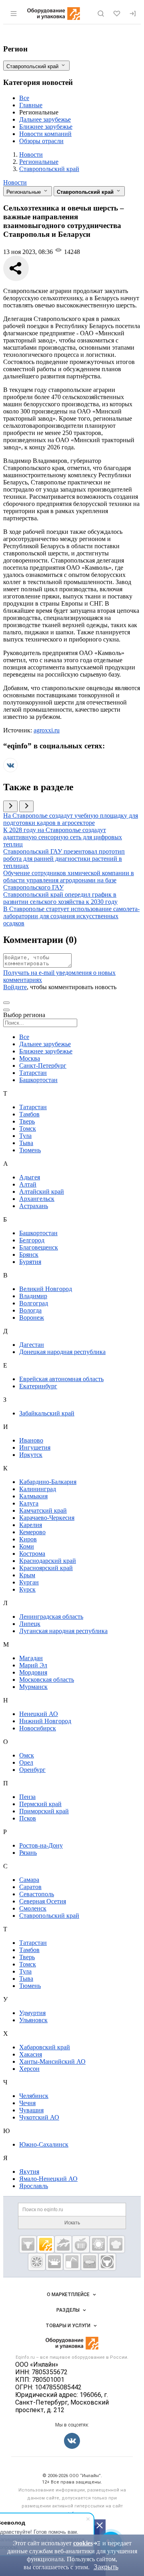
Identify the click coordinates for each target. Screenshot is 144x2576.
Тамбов (29, 1114)
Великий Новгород (46, 1289)
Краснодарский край (48, 1561)
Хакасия (31, 2054)
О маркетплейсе (68, 2295)
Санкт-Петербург (43, 1066)
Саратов (30, 1887)
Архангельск (37, 1199)
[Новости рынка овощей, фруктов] (37, 2262)
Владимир (33, 1296)
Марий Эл (33, 1665)
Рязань (28, 1853)
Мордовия (33, 1672)
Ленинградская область (51, 1617)
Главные (31, 105)
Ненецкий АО (39, 1714)
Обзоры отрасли (41, 141)
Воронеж (32, 1318)
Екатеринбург (38, 1386)
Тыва (26, 1143)
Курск (27, 1589)
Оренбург (32, 1770)
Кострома (32, 1554)
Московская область (47, 1680)
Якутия (29, 2172)
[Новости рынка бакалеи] (90, 2262)
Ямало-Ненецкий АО (48, 2179)
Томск (28, 1129)
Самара (29, 1880)
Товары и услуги (68, 2326)
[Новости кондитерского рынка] (116, 2244)
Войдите (15, 987)
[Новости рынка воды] (72, 2262)
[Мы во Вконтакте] (10, 770)
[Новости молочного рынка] (54, 2262)
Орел (26, 1762)
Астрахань (34, 1206)
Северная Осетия (43, 1901)
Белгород (32, 1240)
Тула (25, 1136)
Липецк (30, 1624)
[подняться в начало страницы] (6, 1003)
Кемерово (32, 1532)
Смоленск (33, 1908)
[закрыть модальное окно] (6, 1010)
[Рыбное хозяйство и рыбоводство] (63, 2244)
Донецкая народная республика (62, 1352)
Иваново (31, 1440)
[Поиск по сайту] (101, 14)
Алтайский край (42, 1192)
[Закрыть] (100, 2525)
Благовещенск (39, 1247)
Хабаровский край (45, 2047)
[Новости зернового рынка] (98, 2244)
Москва (30, 1058)
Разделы (68, 2310)
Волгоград (34, 1303)
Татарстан (33, 1073)
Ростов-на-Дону (41, 1845)
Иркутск (31, 1455)
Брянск (29, 1255)
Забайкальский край (47, 1413)
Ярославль (34, 2186)
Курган (29, 1582)
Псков (28, 1818)
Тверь (27, 1121)
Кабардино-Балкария (48, 1482)
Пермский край (40, 1804)
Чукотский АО (39, 2117)
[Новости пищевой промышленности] (81, 2244)
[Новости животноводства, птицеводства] (28, 2244)
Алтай (28, 1184)
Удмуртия (32, 2013)
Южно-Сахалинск (44, 2144)
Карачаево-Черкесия (47, 1518)
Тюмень (30, 1150)
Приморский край (44, 1811)
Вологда (30, 1310)
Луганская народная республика (63, 1631)
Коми (27, 1546)
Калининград (38, 1489)
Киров (28, 1539)
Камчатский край (43, 1510)
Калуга (29, 1503)
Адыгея (30, 1177)
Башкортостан (38, 1080)
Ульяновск (33, 2020)
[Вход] (133, 14)
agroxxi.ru (47, 730)
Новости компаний (45, 134)
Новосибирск (38, 1728)
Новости (15, 182)
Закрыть (106, 2567)
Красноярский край (46, 1568)
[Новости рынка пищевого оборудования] (46, 2244)
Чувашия (31, 2110)
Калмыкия (33, 1496)
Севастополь (37, 1894)
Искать (72, 2223)
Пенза (27, 1797)
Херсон (29, 2069)
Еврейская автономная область (61, 1379)
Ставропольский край (49, 1916)
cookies (83, 2543)
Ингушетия (35, 1447)
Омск (27, 1755)
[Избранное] (117, 14)
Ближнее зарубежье (46, 127)
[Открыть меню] (14, 14)
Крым (27, 1575)
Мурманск (33, 1687)
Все (24, 98)
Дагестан (32, 1345)
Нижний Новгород (45, 1721)
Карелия (31, 1525)
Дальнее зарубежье (45, 119)
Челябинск (34, 2096)
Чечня (27, 2103)
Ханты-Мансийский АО (52, 2061)
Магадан (31, 1658)
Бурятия (30, 1262)
